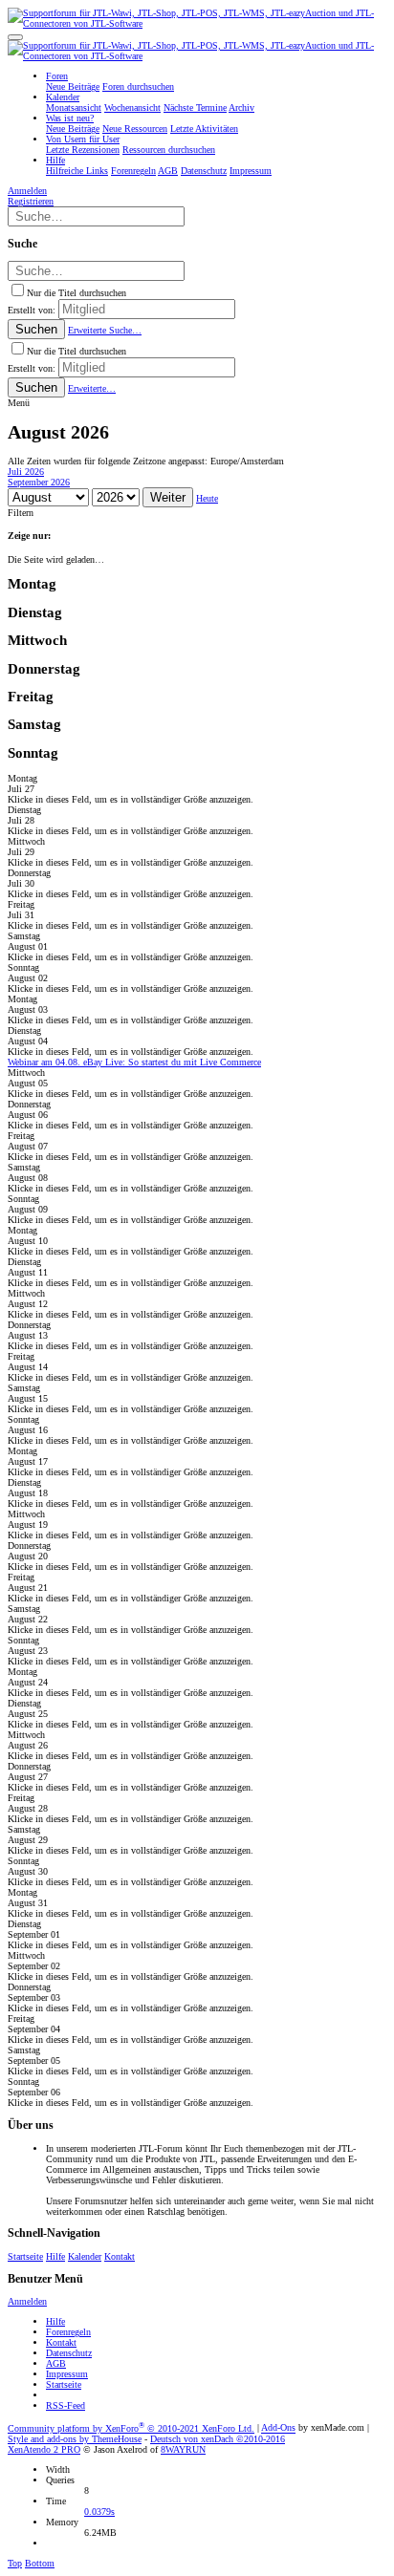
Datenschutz (69, 2353)
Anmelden (27, 2301)
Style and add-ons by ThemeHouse (75, 2439)
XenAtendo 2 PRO (44, 2449)
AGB (56, 2363)
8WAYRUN (183, 2449)
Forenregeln (68, 2332)
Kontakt (120, 2256)
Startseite (25, 2256)
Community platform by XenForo (131, 2428)
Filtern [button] (21, 513)
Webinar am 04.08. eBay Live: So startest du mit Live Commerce (134, 1062)
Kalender (85, 2256)
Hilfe (55, 2256)
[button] (15, 37)
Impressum (67, 2374)
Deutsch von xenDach (218, 2439)
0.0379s (99, 2512)
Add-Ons (278, 2428)
